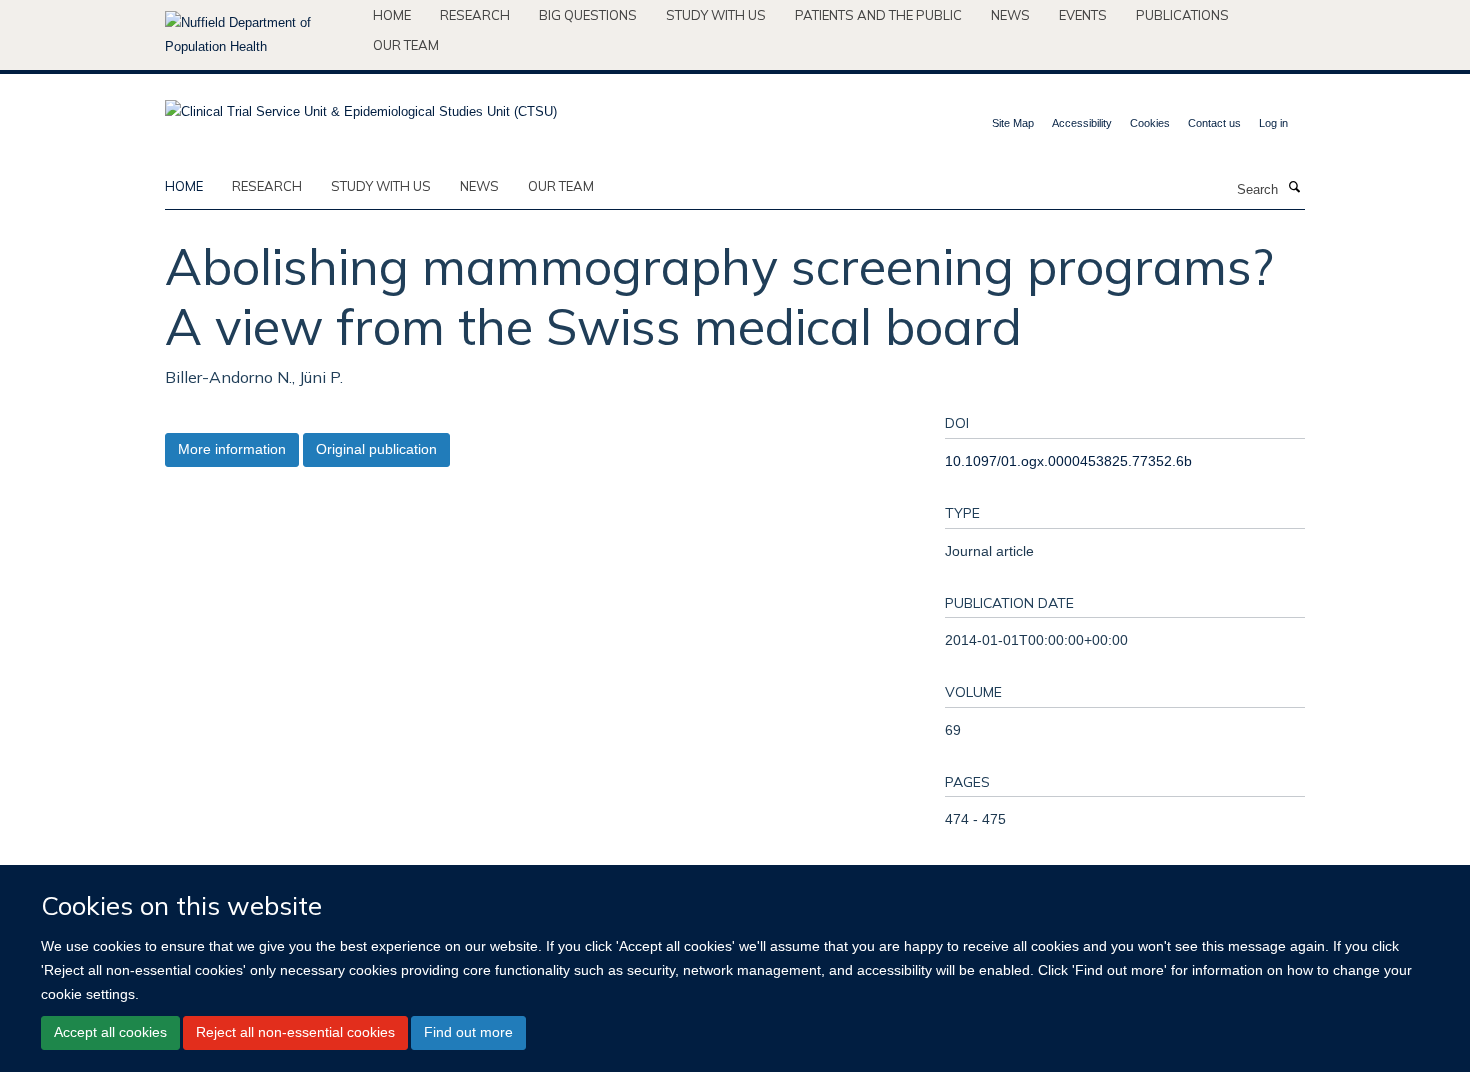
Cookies (1150, 123)
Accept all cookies (110, 1032)
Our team (406, 45)
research (267, 186)
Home (392, 15)
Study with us (716, 15)
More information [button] (232, 449)
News (1010, 15)
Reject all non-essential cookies (295, 1032)
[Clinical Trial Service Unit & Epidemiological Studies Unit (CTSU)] (361, 105)
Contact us (1214, 123)
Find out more (468, 1032)
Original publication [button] (376, 449)
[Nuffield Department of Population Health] (261, 35)
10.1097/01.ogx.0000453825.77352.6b (1068, 461)
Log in (1273, 123)
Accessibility (1082, 123)
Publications (1182, 15)
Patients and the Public (878, 15)
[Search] (1294, 188)
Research (475, 15)
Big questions (588, 15)
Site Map (1013, 123)
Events (1083, 15)
